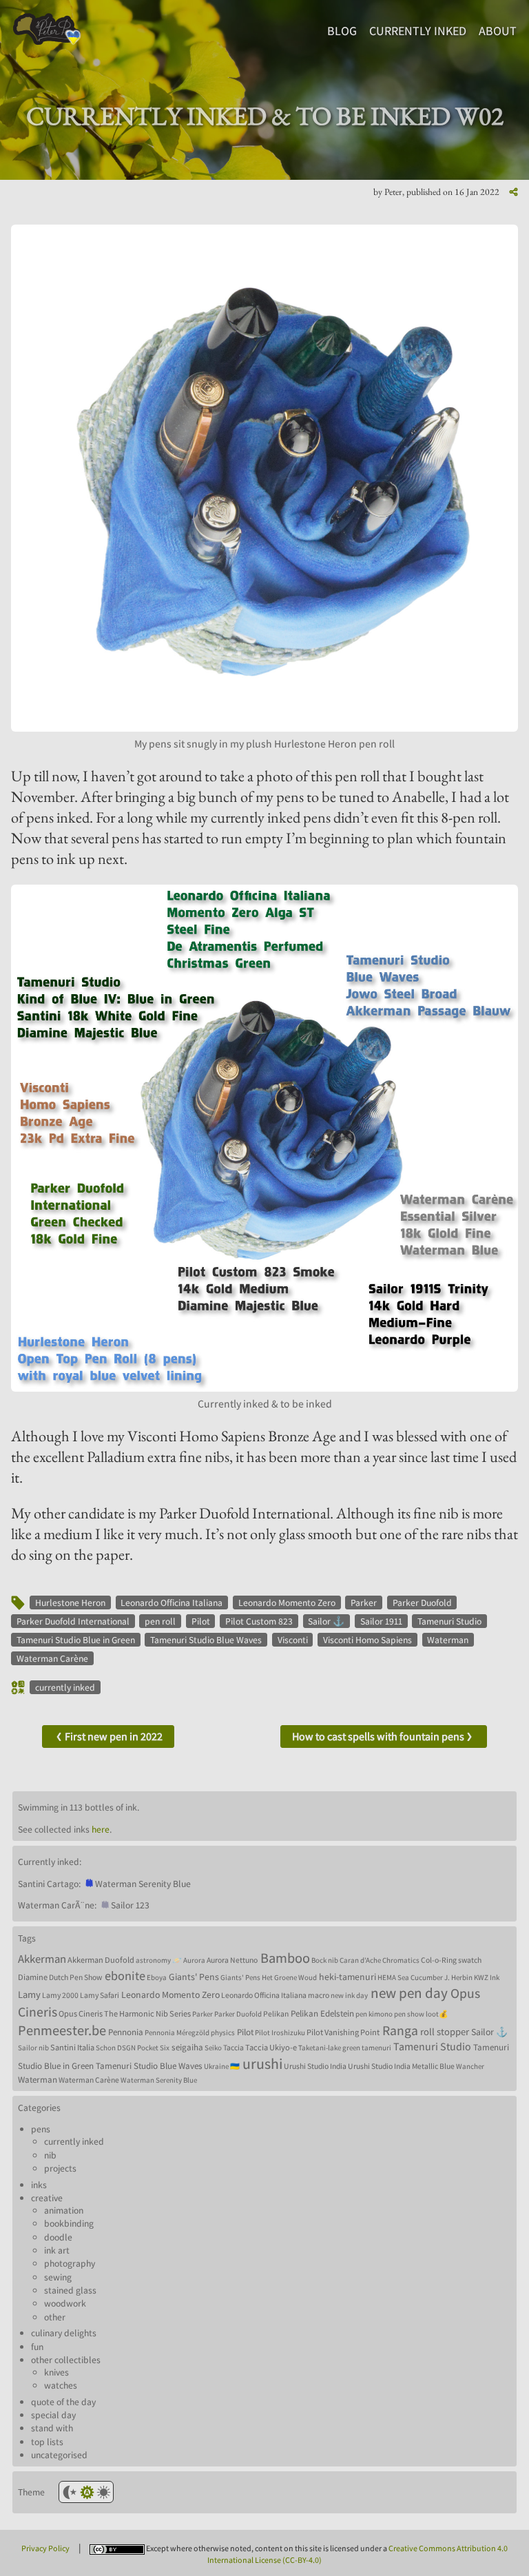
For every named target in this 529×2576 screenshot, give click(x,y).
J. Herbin (458, 1977)
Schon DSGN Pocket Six (133, 2048)
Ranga (400, 2030)
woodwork (65, 2303)
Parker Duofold (422, 1603)
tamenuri (376, 2048)
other (55, 2317)
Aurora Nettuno (232, 1960)
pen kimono (374, 2014)
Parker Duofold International (73, 1621)
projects (60, 2168)
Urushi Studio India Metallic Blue (401, 2066)
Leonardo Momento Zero (287, 1603)
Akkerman (42, 1959)
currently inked (65, 1687)
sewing (58, 2277)
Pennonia (126, 2032)
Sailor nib (33, 2048)
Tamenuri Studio (449, 1621)
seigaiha (187, 2047)
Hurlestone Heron (70, 1603)
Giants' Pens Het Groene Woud (269, 1977)
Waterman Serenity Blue (159, 2080)
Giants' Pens (194, 1977)
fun (37, 2347)
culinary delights (64, 2333)
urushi (262, 2063)
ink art (57, 2250)
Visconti (293, 1640)
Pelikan (276, 2013)
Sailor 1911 (381, 1621)
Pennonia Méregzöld (177, 2032)
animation (64, 2210)
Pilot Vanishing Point (343, 2032)
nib (50, 2155)
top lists (47, 2442)
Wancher (470, 2066)
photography (70, 2263)
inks (39, 2185)
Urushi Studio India (315, 2066)
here (101, 1829)
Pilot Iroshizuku (280, 2032)
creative (47, 2198)
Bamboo (285, 1958)
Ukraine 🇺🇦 (222, 2066)
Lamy (29, 1994)
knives (56, 2372)
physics (223, 2032)
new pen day (409, 1993)
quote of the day (63, 2402)
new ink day (349, 1995)
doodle (58, 2237)
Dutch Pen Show (75, 1977)
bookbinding (69, 2223)
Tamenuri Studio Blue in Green (76, 1640)
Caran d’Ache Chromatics (380, 1960)
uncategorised (59, 2455)
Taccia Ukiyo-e (271, 2047)
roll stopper (445, 2031)
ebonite (125, 1975)
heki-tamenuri (348, 1977)
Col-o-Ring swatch (451, 1960)
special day (53, 2415)
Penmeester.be (62, 2030)
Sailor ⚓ (326, 1621)
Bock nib (325, 1960)
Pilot (201, 1621)
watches (61, 2385)
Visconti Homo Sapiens (367, 1640)
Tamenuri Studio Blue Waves (206, 1640)
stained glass (70, 2290)
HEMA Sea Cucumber (410, 1977)
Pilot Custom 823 (259, 1621)
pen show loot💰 (421, 2014)
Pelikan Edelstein (322, 2013)
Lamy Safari (100, 1995)
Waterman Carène (52, 1658)
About (498, 31)
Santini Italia (72, 2047)
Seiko (213, 2048)
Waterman (448, 1640)
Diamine (33, 1977)
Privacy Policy (45, 2548)
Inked (418, 31)
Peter (393, 192)
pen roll (160, 1621)
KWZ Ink (487, 1977)
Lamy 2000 (60, 1995)
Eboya (157, 1977)
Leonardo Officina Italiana (172, 1603)
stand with (52, 2428)
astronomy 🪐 (159, 1960)
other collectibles (66, 2360)
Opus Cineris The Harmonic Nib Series (125, 2013)
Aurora (194, 1960)
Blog (342, 31)
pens (41, 2129)
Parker (364, 1603)
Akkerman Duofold (101, 1960)
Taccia (234, 2047)
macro (319, 1995)
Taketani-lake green (329, 2048)
